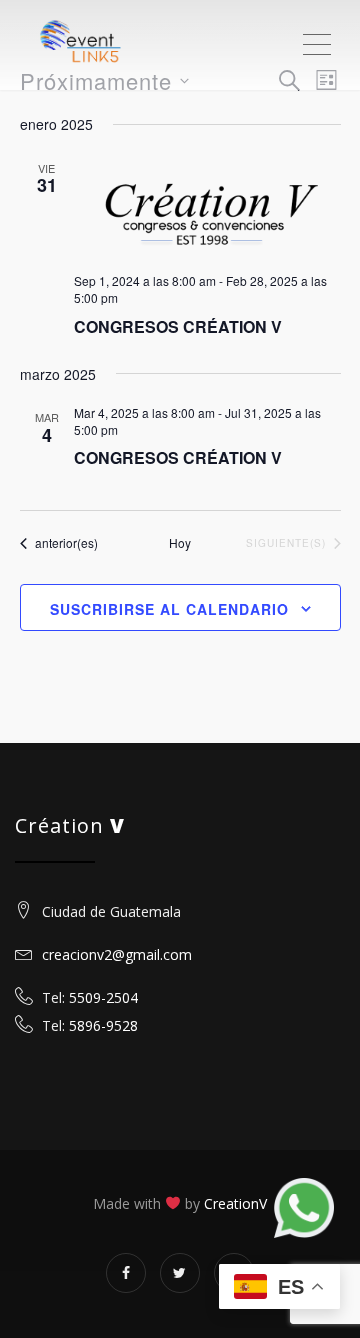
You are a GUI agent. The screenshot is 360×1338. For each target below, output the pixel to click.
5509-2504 (103, 997)
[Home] (100, 45)
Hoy (180, 543)
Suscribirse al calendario (169, 609)
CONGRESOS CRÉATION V (178, 326)
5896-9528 (103, 1025)
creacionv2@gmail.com (115, 954)
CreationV (235, 1203)
